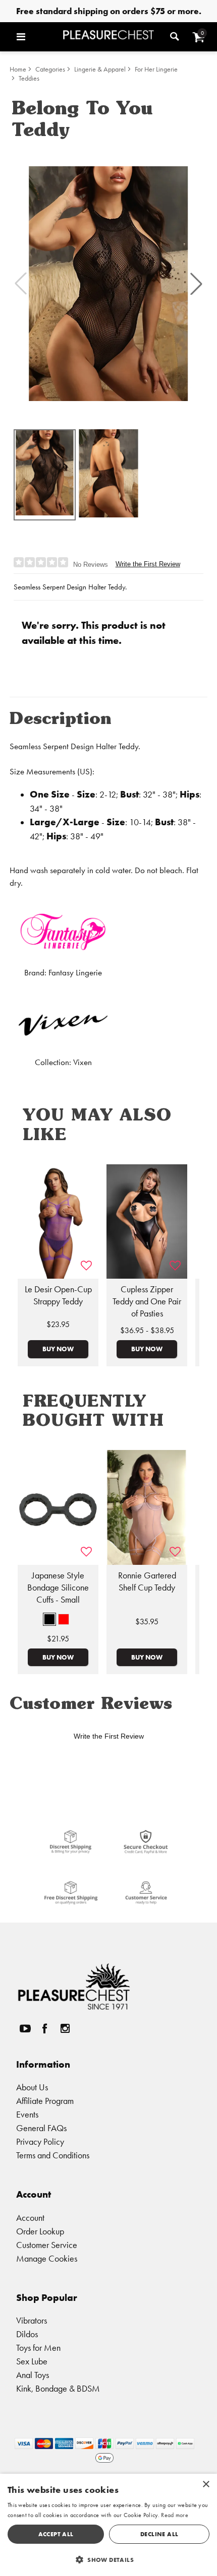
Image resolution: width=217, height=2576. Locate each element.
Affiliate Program (45, 2101)
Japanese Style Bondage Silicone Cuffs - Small (58, 1588)
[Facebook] (45, 2028)
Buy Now (58, 1349)
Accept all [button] (56, 2534)
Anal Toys (33, 2375)
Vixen (83, 1062)
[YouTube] (25, 2028)
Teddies (29, 78)
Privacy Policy (40, 2141)
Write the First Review (148, 564)
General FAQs (41, 2128)
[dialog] (108, 2525)
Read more (175, 2515)
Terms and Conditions (53, 2155)
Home (18, 69)
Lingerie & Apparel (100, 69)
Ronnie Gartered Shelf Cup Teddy (147, 1581)
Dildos (27, 2334)
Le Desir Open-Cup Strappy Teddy (58, 1295)
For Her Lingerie (156, 69)
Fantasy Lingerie (75, 973)
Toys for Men (38, 2348)
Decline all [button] (159, 2534)
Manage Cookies (47, 2258)
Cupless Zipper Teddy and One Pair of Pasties (147, 1301)
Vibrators (32, 2320)
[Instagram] (65, 2028)
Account (30, 2218)
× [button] (206, 2485)
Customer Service (47, 2245)
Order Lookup (40, 2231)
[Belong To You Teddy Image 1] (108, 284)
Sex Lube (32, 2361)
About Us (32, 2087)
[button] (37, 37)
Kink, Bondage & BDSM (58, 2388)
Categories (50, 69)
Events (27, 2114)
